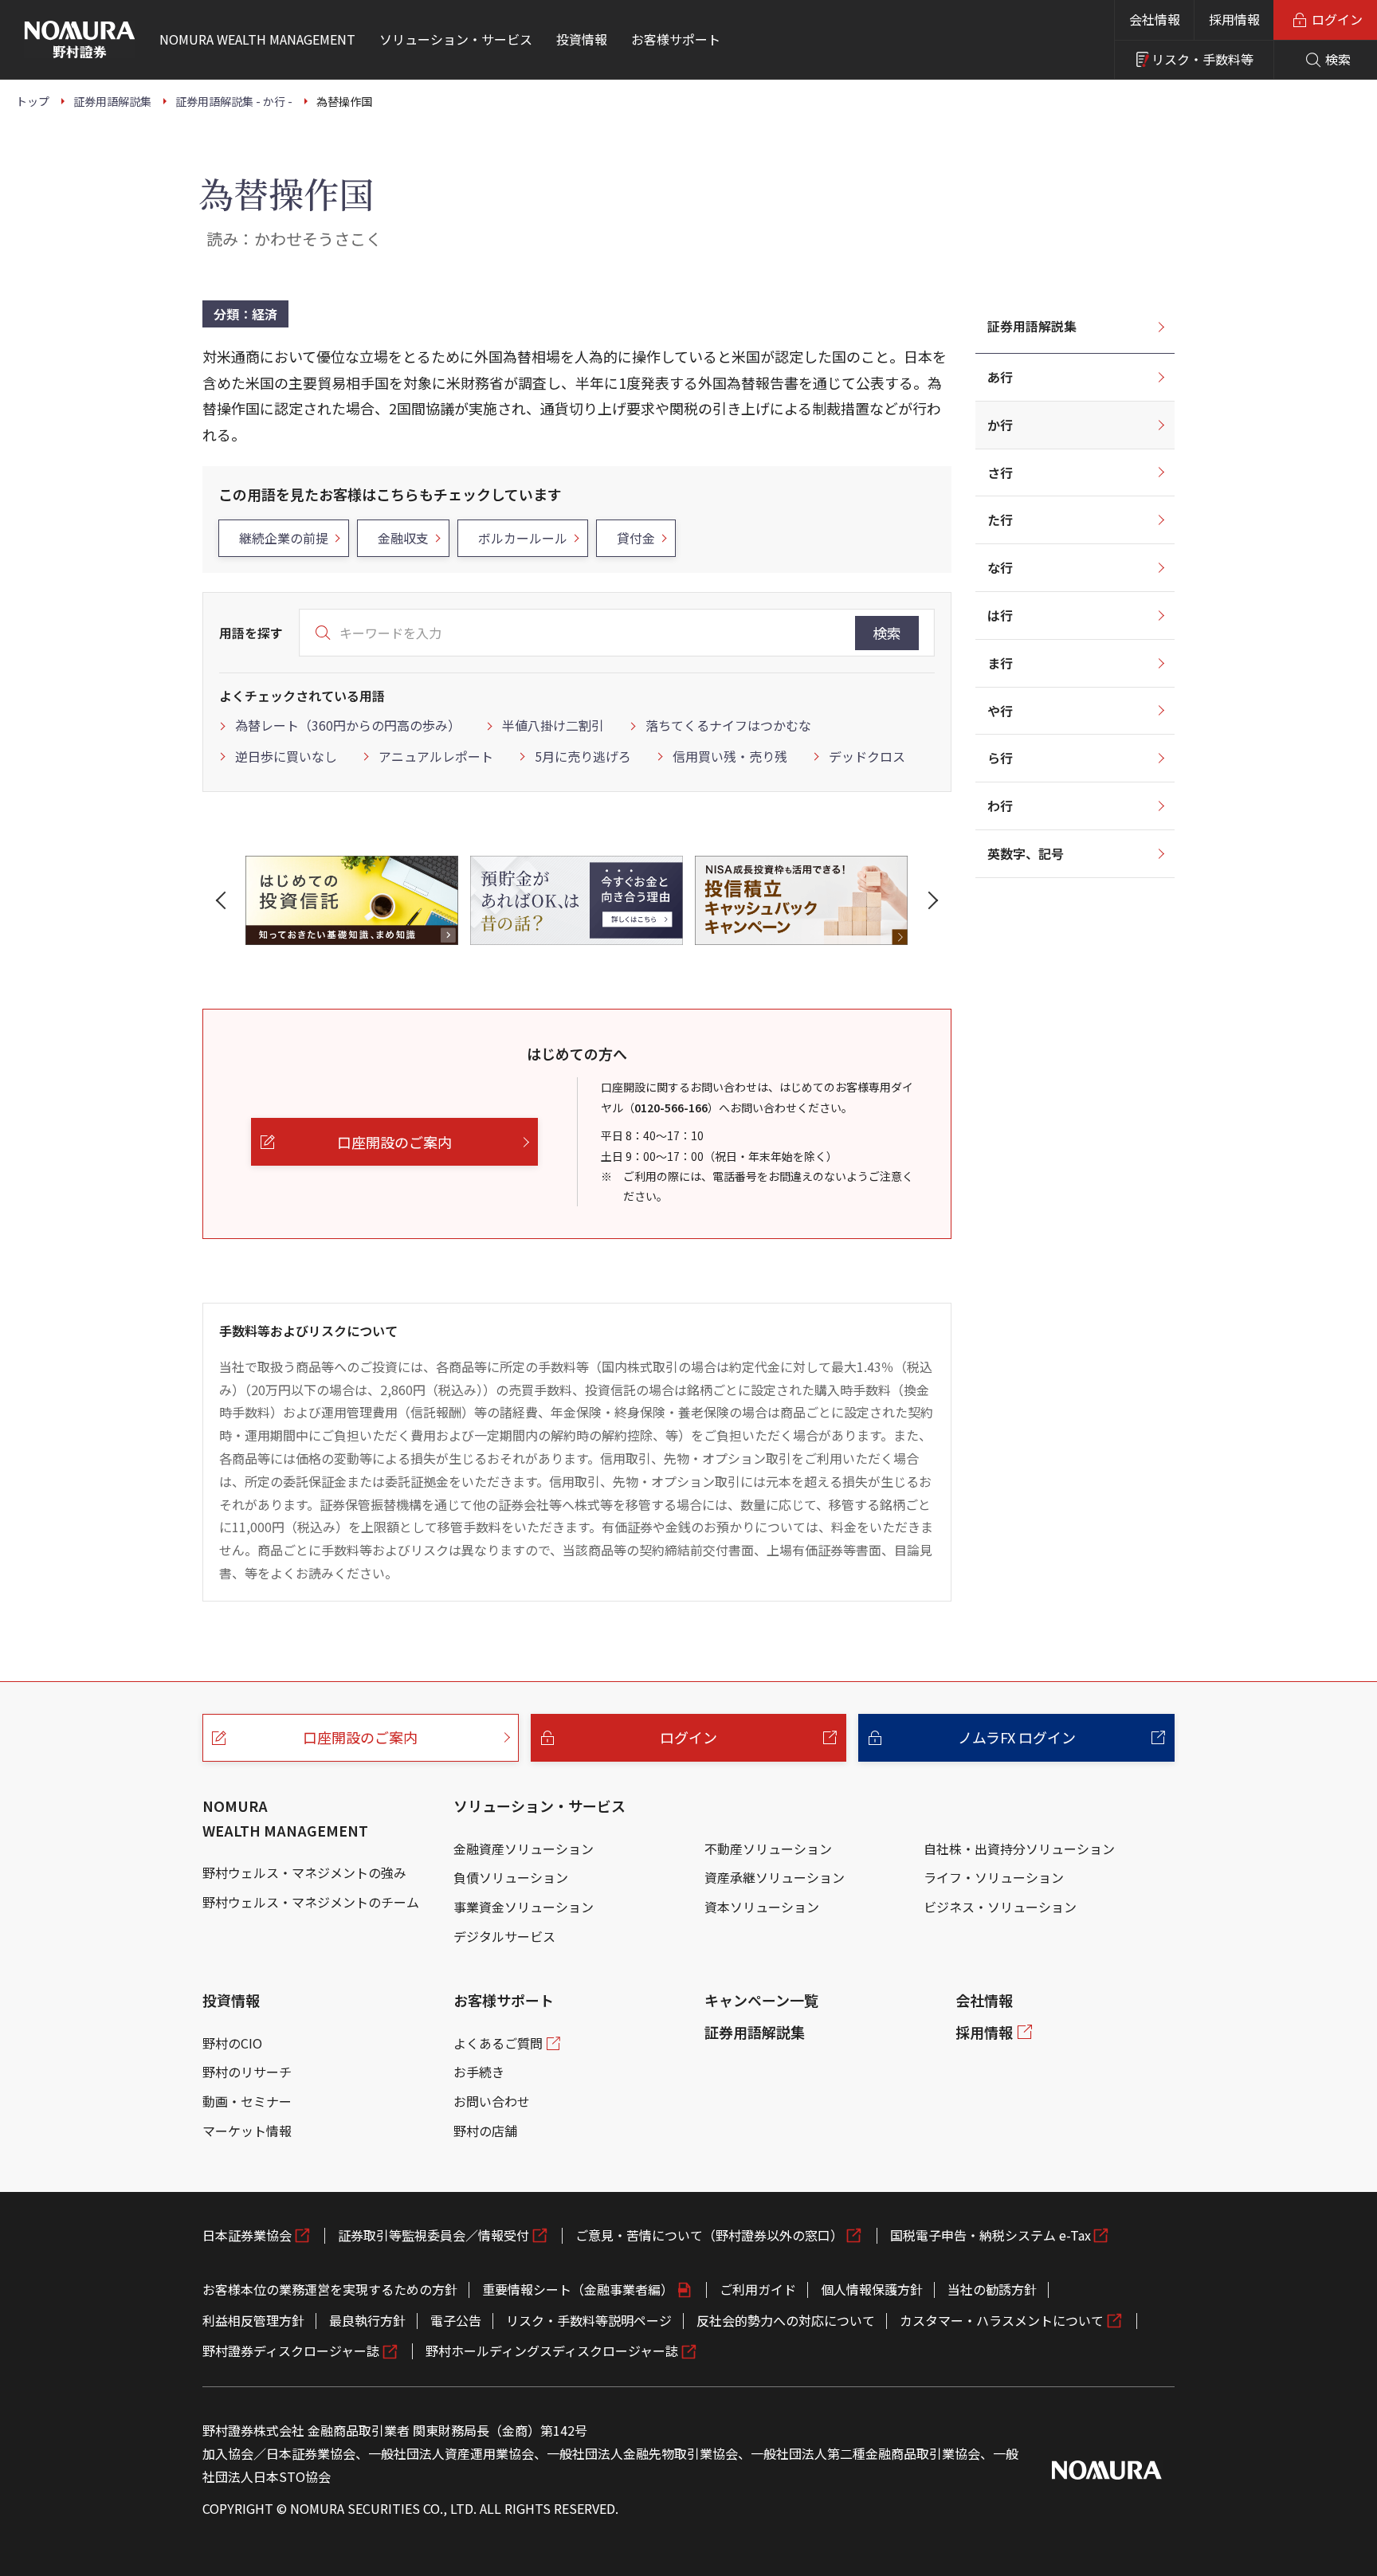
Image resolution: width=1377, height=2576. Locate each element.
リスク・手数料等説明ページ (589, 2320)
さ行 (1000, 472)
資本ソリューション (762, 1907)
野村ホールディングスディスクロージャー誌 (552, 2351)
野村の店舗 (485, 2131)
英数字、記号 (1026, 853)
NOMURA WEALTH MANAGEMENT (285, 1818)
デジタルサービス (504, 1936)
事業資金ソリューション (524, 1907)
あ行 (1000, 377)
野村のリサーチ (247, 2072)
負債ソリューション (511, 1877)
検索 (887, 633)
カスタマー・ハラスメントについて (1002, 2320)
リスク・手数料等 (1202, 59)
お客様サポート (504, 2000)
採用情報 (1234, 19)
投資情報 (231, 2000)
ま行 (1000, 663)
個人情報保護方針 (872, 2289)
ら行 (1000, 758)
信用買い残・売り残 (730, 756)
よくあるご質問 (498, 2043)
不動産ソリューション (768, 1849)
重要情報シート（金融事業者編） (578, 2289)
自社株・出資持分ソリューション (1019, 1849)
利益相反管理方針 (253, 2320)
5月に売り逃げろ (583, 756)
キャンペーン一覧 (761, 2000)
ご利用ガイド (758, 2289)
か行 (1000, 425)
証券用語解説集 (1032, 326)
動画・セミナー (247, 2101)
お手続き (479, 2072)
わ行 (1000, 806)
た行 (1000, 520)
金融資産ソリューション (524, 1849)
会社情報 (1155, 19)
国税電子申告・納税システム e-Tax (991, 2235)
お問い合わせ (492, 2101)
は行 (1000, 615)
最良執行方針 (367, 2320)
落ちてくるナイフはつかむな (728, 725)
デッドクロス (867, 756)
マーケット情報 (247, 2131)
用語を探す (251, 633)
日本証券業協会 (247, 2235)
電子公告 (456, 2320)
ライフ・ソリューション (994, 1877)
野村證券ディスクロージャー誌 (291, 2351)
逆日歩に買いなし (286, 756)
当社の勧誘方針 (992, 2289)
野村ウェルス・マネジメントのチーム (311, 1902)
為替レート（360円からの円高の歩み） (348, 725)
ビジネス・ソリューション (1000, 1907)
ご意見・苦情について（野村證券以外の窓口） (709, 2235)
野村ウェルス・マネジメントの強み (304, 1872)
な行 (1000, 567)
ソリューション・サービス (539, 1806)
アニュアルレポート (436, 756)
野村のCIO (232, 2043)
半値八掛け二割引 (553, 725)
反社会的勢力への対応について (786, 2320)
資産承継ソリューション (775, 1877)
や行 (1000, 711)
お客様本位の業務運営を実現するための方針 (330, 2289)
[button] (224, 900)
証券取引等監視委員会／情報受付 (433, 2235)
